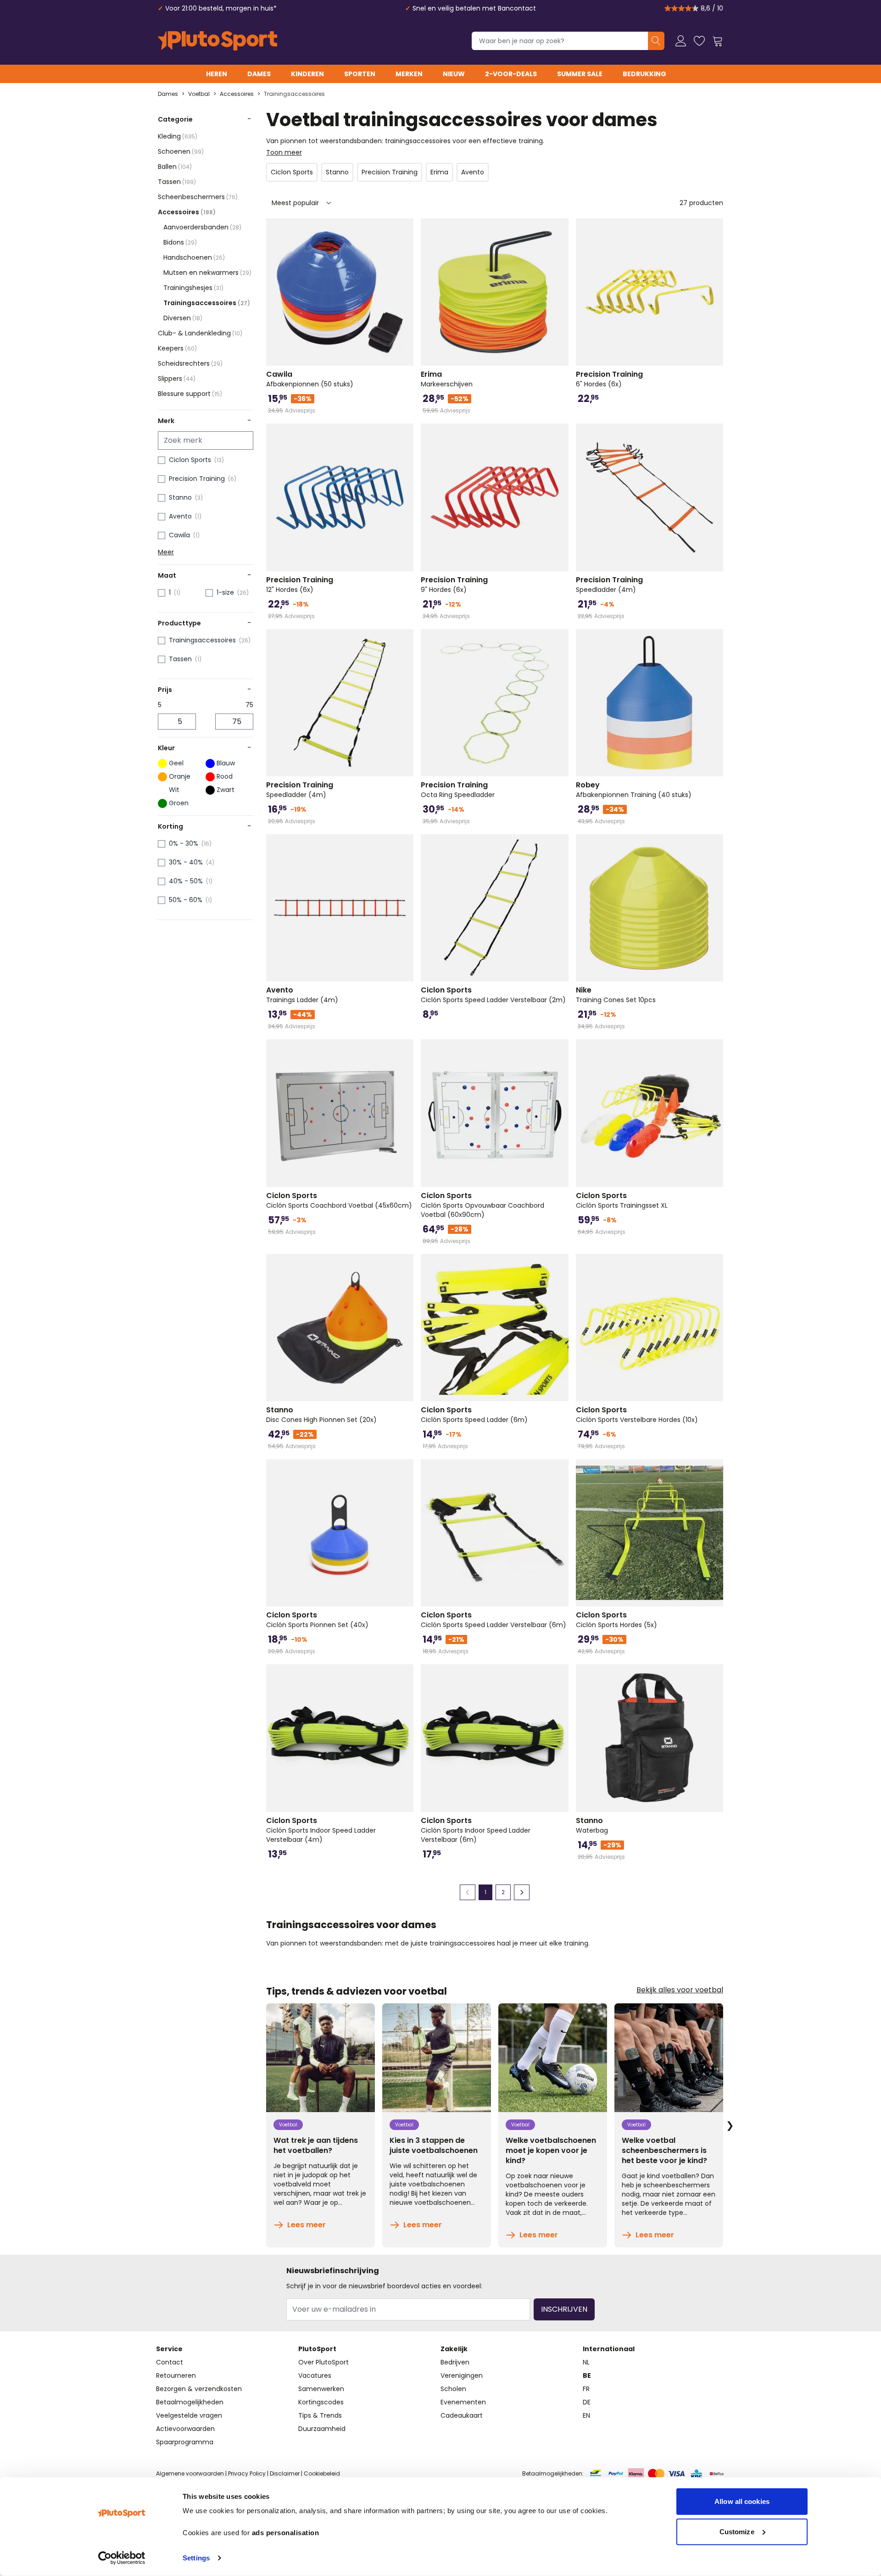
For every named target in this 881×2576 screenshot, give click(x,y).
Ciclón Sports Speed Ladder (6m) (474, 1415)
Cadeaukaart (462, 2415)
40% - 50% (186, 881)
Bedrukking (644, 74)
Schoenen (181, 151)
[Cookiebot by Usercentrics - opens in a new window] (122, 2558)
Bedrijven (455, 2362)
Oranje (180, 776)
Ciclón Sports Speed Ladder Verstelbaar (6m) (493, 1620)
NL (586, 2362)
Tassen (177, 182)
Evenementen (463, 2402)
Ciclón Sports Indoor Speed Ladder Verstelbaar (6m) (476, 1830)
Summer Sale (580, 74)
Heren (217, 74)
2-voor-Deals (511, 74)
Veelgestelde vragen (189, 2415)
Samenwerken (321, 2389)
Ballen (175, 167)
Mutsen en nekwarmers (207, 273)
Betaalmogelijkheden (190, 2402)
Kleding (178, 136)
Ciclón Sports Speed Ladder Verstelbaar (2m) (493, 995)
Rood (225, 776)
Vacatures (315, 2375)
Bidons (180, 242)
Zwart (226, 790)
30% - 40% (186, 862)
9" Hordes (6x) (454, 585)
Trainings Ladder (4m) (302, 995)
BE (587, 2375)
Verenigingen (462, 2375)
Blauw (226, 763)
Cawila (179, 535)
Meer (166, 552)
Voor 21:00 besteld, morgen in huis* (221, 8)
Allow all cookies (742, 2501)
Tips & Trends (320, 2415)
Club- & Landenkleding (200, 333)
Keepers (177, 348)
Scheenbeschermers (198, 197)
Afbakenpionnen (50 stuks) (310, 379)
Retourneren (176, 2375)
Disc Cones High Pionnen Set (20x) (321, 1415)
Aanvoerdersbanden (202, 227)
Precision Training (197, 479)
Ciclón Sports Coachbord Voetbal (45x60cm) (339, 1200)
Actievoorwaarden (185, 2429)
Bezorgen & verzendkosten (199, 2389)
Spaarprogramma (185, 2442)
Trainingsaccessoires (294, 94)
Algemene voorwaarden (190, 2473)
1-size (225, 592)
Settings (196, 2558)
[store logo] (217, 41)
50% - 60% (186, 900)
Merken (409, 74)
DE (587, 2402)
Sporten (360, 74)
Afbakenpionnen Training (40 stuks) (634, 790)
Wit (174, 790)
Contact (170, 2362)
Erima (439, 172)
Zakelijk (454, 2349)
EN (586, 2415)
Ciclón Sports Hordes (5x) (616, 1620)
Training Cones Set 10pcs (616, 995)
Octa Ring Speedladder (458, 790)
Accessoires (237, 94)
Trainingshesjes (193, 288)
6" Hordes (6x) (609, 379)
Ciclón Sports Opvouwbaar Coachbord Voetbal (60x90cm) (482, 1205)
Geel (176, 763)
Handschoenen (194, 257)
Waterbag (592, 1825)
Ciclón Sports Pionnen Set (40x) (317, 1620)
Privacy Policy (247, 2473)
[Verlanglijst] (699, 41)
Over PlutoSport (323, 2362)
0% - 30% (184, 843)
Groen (179, 803)
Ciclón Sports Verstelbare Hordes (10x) (637, 1415)
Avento (180, 516)
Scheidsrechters (190, 363)
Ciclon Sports (190, 460)
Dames (259, 74)
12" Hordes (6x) (300, 585)
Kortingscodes (321, 2402)
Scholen (453, 2389)
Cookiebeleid (322, 2473)
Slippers (177, 379)
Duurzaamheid (322, 2429)
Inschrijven (564, 2309)
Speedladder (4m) (609, 585)
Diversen (183, 318)
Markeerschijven (447, 379)
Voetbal (199, 94)
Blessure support (190, 394)
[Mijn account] (681, 41)
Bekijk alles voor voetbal (680, 1990)
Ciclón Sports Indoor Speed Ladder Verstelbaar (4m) (321, 1830)
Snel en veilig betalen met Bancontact (474, 8)
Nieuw (454, 74)
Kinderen (307, 74)
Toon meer (284, 152)
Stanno (180, 497)
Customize (737, 2531)
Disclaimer (285, 2473)
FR (586, 2389)
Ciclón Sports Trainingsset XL (622, 1200)
